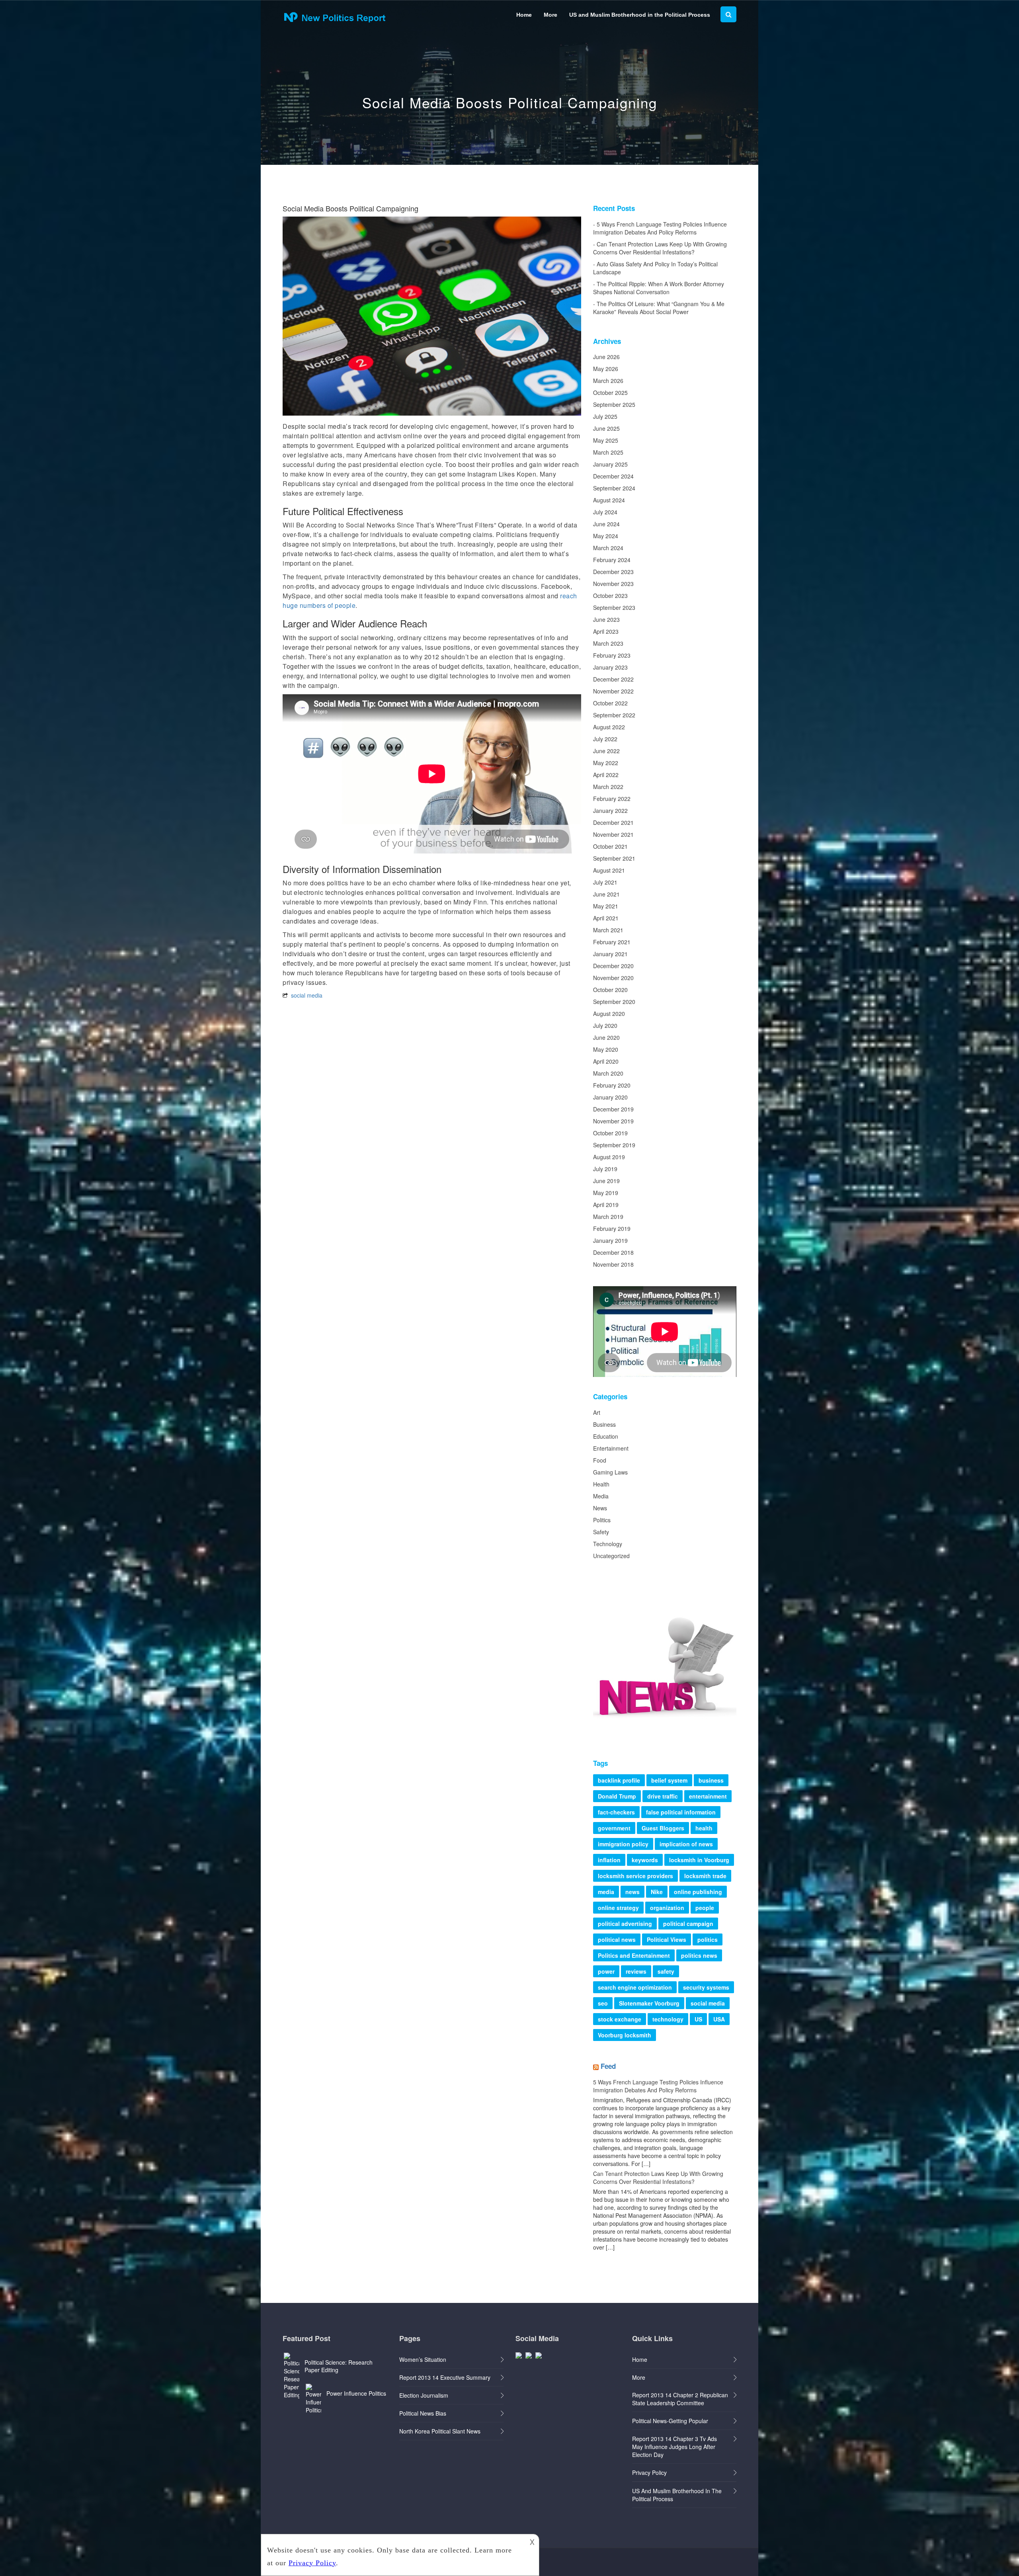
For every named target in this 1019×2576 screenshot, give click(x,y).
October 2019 (610, 1133)
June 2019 (606, 1181)
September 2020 (614, 1002)
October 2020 (610, 990)
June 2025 (606, 428)
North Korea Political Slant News (440, 2431)
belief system (669, 1780)
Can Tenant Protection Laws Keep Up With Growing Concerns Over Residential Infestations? (660, 248)
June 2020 (606, 1037)
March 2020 (608, 1073)
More (550, 15)
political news (617, 1939)
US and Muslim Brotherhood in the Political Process (640, 15)
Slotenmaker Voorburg (649, 2003)
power (606, 1971)
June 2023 (606, 619)
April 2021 (606, 918)
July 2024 (605, 512)
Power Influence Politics (356, 2393)
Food (600, 1460)
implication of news (686, 1844)
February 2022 (612, 799)
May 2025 (606, 440)
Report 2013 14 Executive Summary (445, 2377)
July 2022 (605, 739)
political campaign (688, 1924)
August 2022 (609, 727)
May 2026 (606, 369)
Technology (608, 1544)
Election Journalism (424, 2395)
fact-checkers (616, 1812)
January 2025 (610, 464)
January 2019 (610, 1240)
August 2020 (609, 1014)
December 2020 (613, 966)
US (698, 2019)
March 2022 (608, 787)
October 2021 (610, 846)
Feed (608, 2066)
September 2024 (614, 488)
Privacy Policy (649, 2472)
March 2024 (608, 548)
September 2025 (614, 404)
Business (604, 1424)
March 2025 (608, 452)
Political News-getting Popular (670, 2421)
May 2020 (606, 1049)
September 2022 (614, 715)
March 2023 (608, 643)
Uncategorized (611, 1556)
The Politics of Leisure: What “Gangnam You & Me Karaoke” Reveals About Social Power (659, 308)
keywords (645, 1860)
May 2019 (606, 1193)
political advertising (625, 1924)
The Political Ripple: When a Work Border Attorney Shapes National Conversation (659, 288)
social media (307, 995)
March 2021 (608, 930)
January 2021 (610, 954)
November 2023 (613, 584)
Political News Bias (423, 2413)
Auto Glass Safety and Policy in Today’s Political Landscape (655, 268)
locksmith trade (705, 1876)
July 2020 (605, 1025)
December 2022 (613, 679)
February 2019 (612, 1228)
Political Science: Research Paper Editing (339, 2366)
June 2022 (606, 751)
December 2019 (613, 1109)
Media (601, 1496)
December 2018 (613, 1252)
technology (668, 2019)
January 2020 (610, 1097)
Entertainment (611, 1448)
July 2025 (605, 416)
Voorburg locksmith (625, 2035)
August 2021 (609, 870)
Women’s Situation (423, 2359)
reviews (636, 1971)
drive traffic (663, 1796)
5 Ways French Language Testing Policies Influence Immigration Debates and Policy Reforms (660, 228)
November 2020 (613, 978)
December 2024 (613, 476)
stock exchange (620, 2019)
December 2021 (613, 822)
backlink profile (619, 1780)
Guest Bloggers (663, 1828)
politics (708, 1939)
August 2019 (609, 1157)
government (614, 1828)
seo (603, 2003)
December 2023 (613, 572)
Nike (657, 1892)
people (705, 1908)
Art (597, 1412)
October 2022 (610, 703)
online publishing (698, 1892)
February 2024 (612, 560)
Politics (602, 1520)
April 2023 (606, 631)
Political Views (667, 1939)
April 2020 (606, 1061)
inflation (609, 1860)
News (600, 1508)
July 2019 (605, 1169)
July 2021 (605, 882)
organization (667, 1908)
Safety (601, 1532)
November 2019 (613, 1121)
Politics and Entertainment (634, 1955)
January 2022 (610, 810)
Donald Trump (617, 1796)
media (606, 1892)
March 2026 (608, 381)
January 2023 (610, 667)
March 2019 (608, 1217)
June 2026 (606, 357)
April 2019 (606, 1205)
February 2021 (612, 942)
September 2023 (614, 607)
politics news (699, 1955)
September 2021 (614, 858)
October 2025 (610, 393)
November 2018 (613, 1264)
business (711, 1780)
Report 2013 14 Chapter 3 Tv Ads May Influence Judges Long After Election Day (674, 2447)
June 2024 (606, 524)
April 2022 (606, 775)
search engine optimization (635, 1987)
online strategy (618, 1908)
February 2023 (612, 655)
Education (606, 1436)
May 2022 (606, 763)
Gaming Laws (610, 1472)
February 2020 (612, 1085)
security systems (706, 1987)
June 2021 (606, 894)
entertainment (708, 1796)
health (704, 1828)
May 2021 (606, 906)
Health (601, 1484)
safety (666, 1971)
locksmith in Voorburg (699, 1860)
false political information (681, 1812)
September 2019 (614, 1145)
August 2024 (609, 500)
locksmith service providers (635, 1876)
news (632, 1892)
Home (524, 15)
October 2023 (610, 596)
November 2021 (613, 834)
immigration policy (623, 1844)
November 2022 (613, 691)
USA (719, 2019)
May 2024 (606, 536)
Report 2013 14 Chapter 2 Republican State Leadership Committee (680, 2399)
